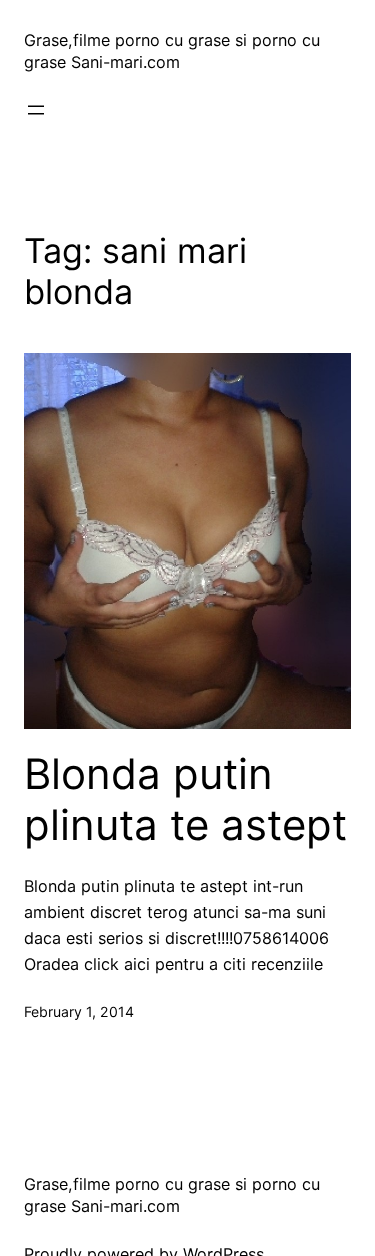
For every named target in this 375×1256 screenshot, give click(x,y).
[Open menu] (36, 110)
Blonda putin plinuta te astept (185, 799)
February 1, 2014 (79, 1011)
